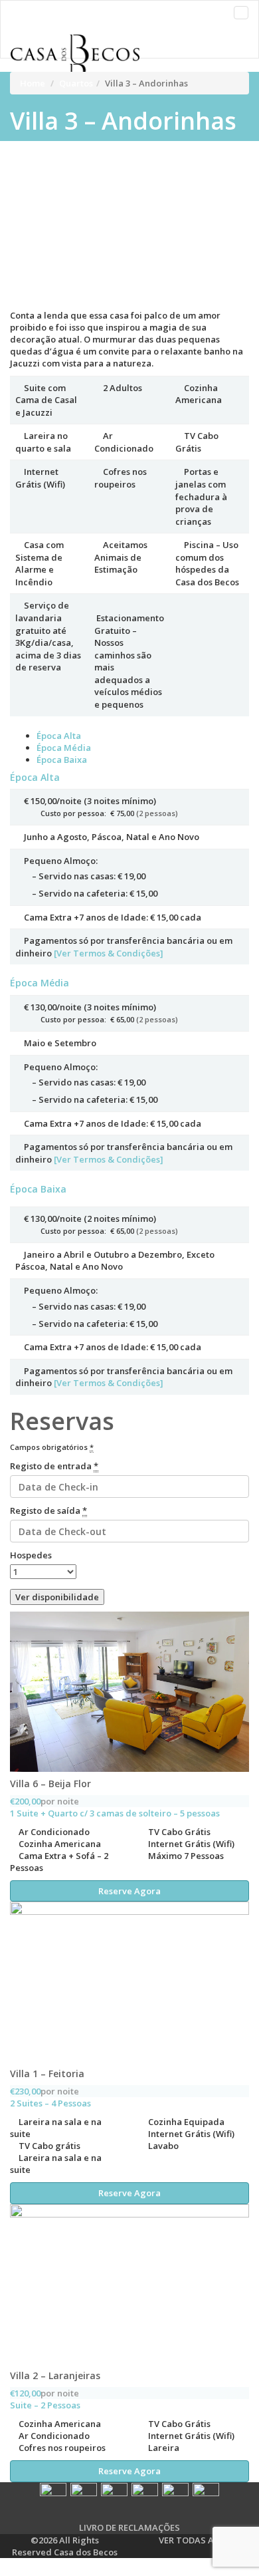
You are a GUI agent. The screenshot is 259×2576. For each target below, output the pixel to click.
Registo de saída (48, 1510)
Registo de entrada (54, 1466)
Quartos (76, 83)
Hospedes (31, 1555)
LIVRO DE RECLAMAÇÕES (129, 2527)
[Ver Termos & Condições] (109, 953)
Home (33, 83)
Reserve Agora (129, 1891)
